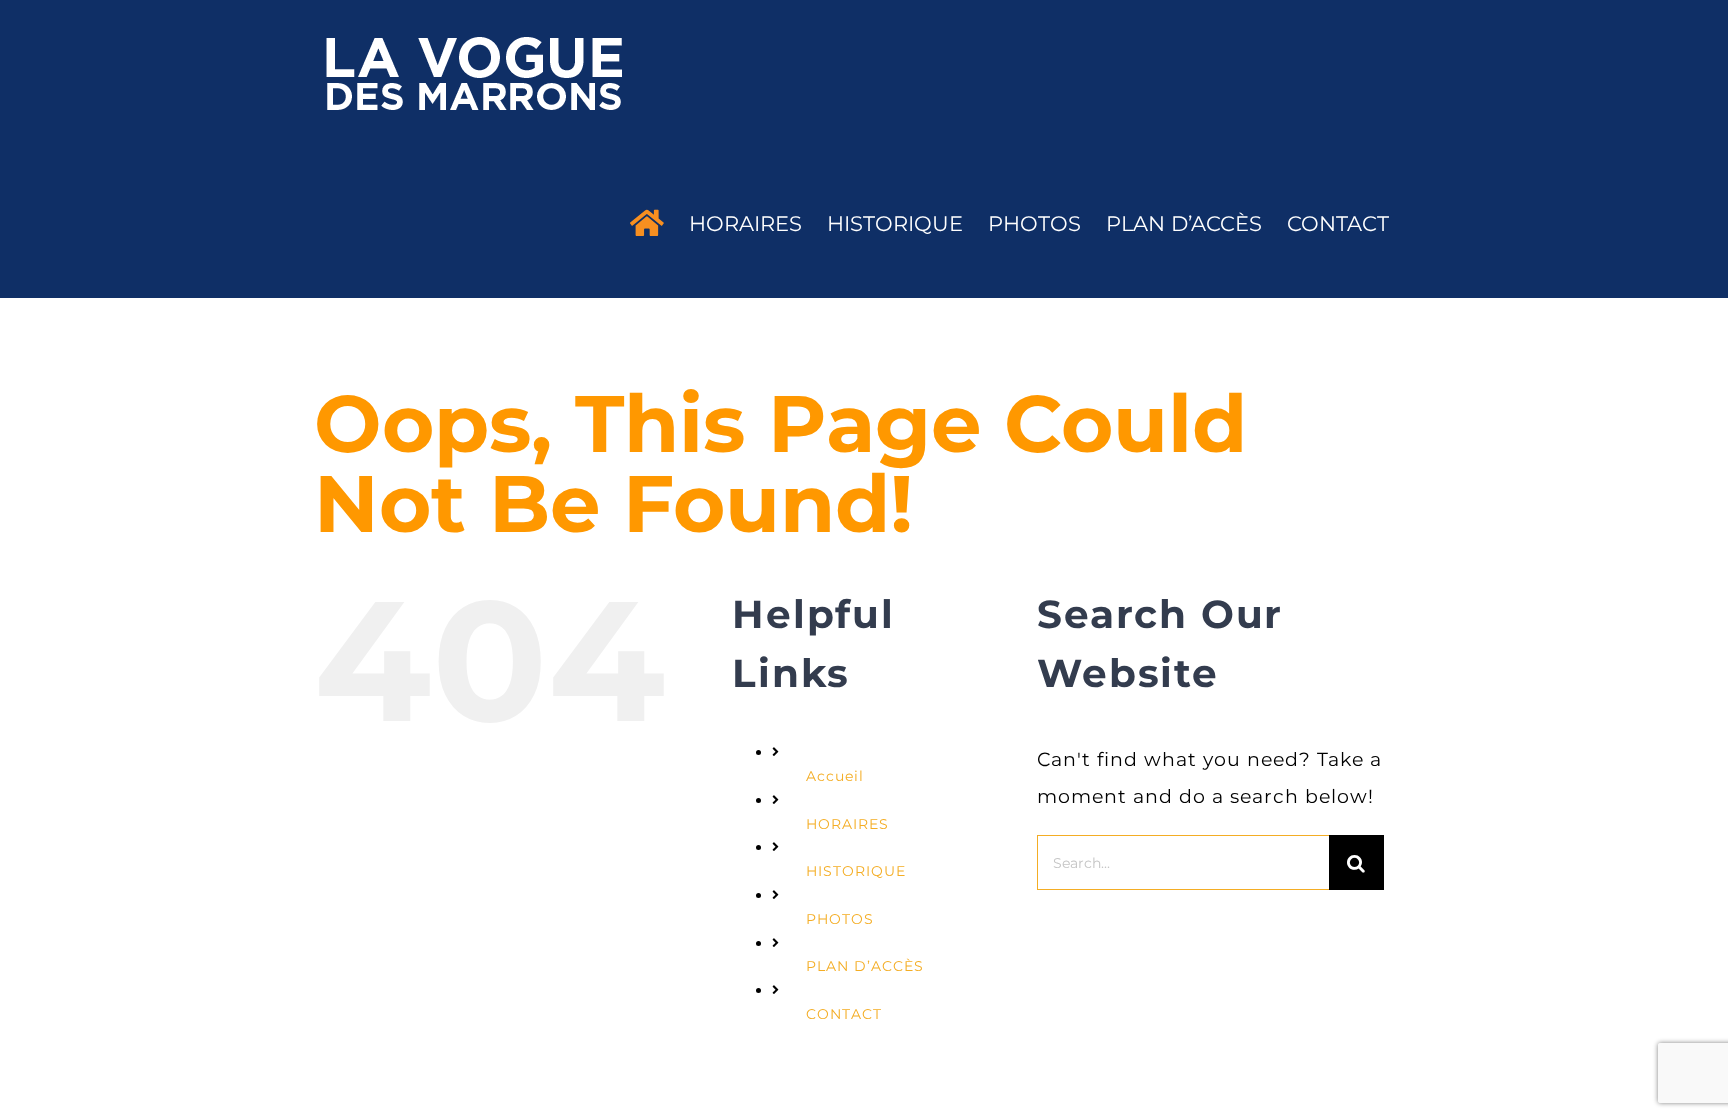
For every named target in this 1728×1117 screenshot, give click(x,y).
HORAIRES (847, 824)
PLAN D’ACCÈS (865, 966)
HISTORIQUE (856, 871)
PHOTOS (840, 919)
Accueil (835, 776)
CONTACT (844, 1014)
